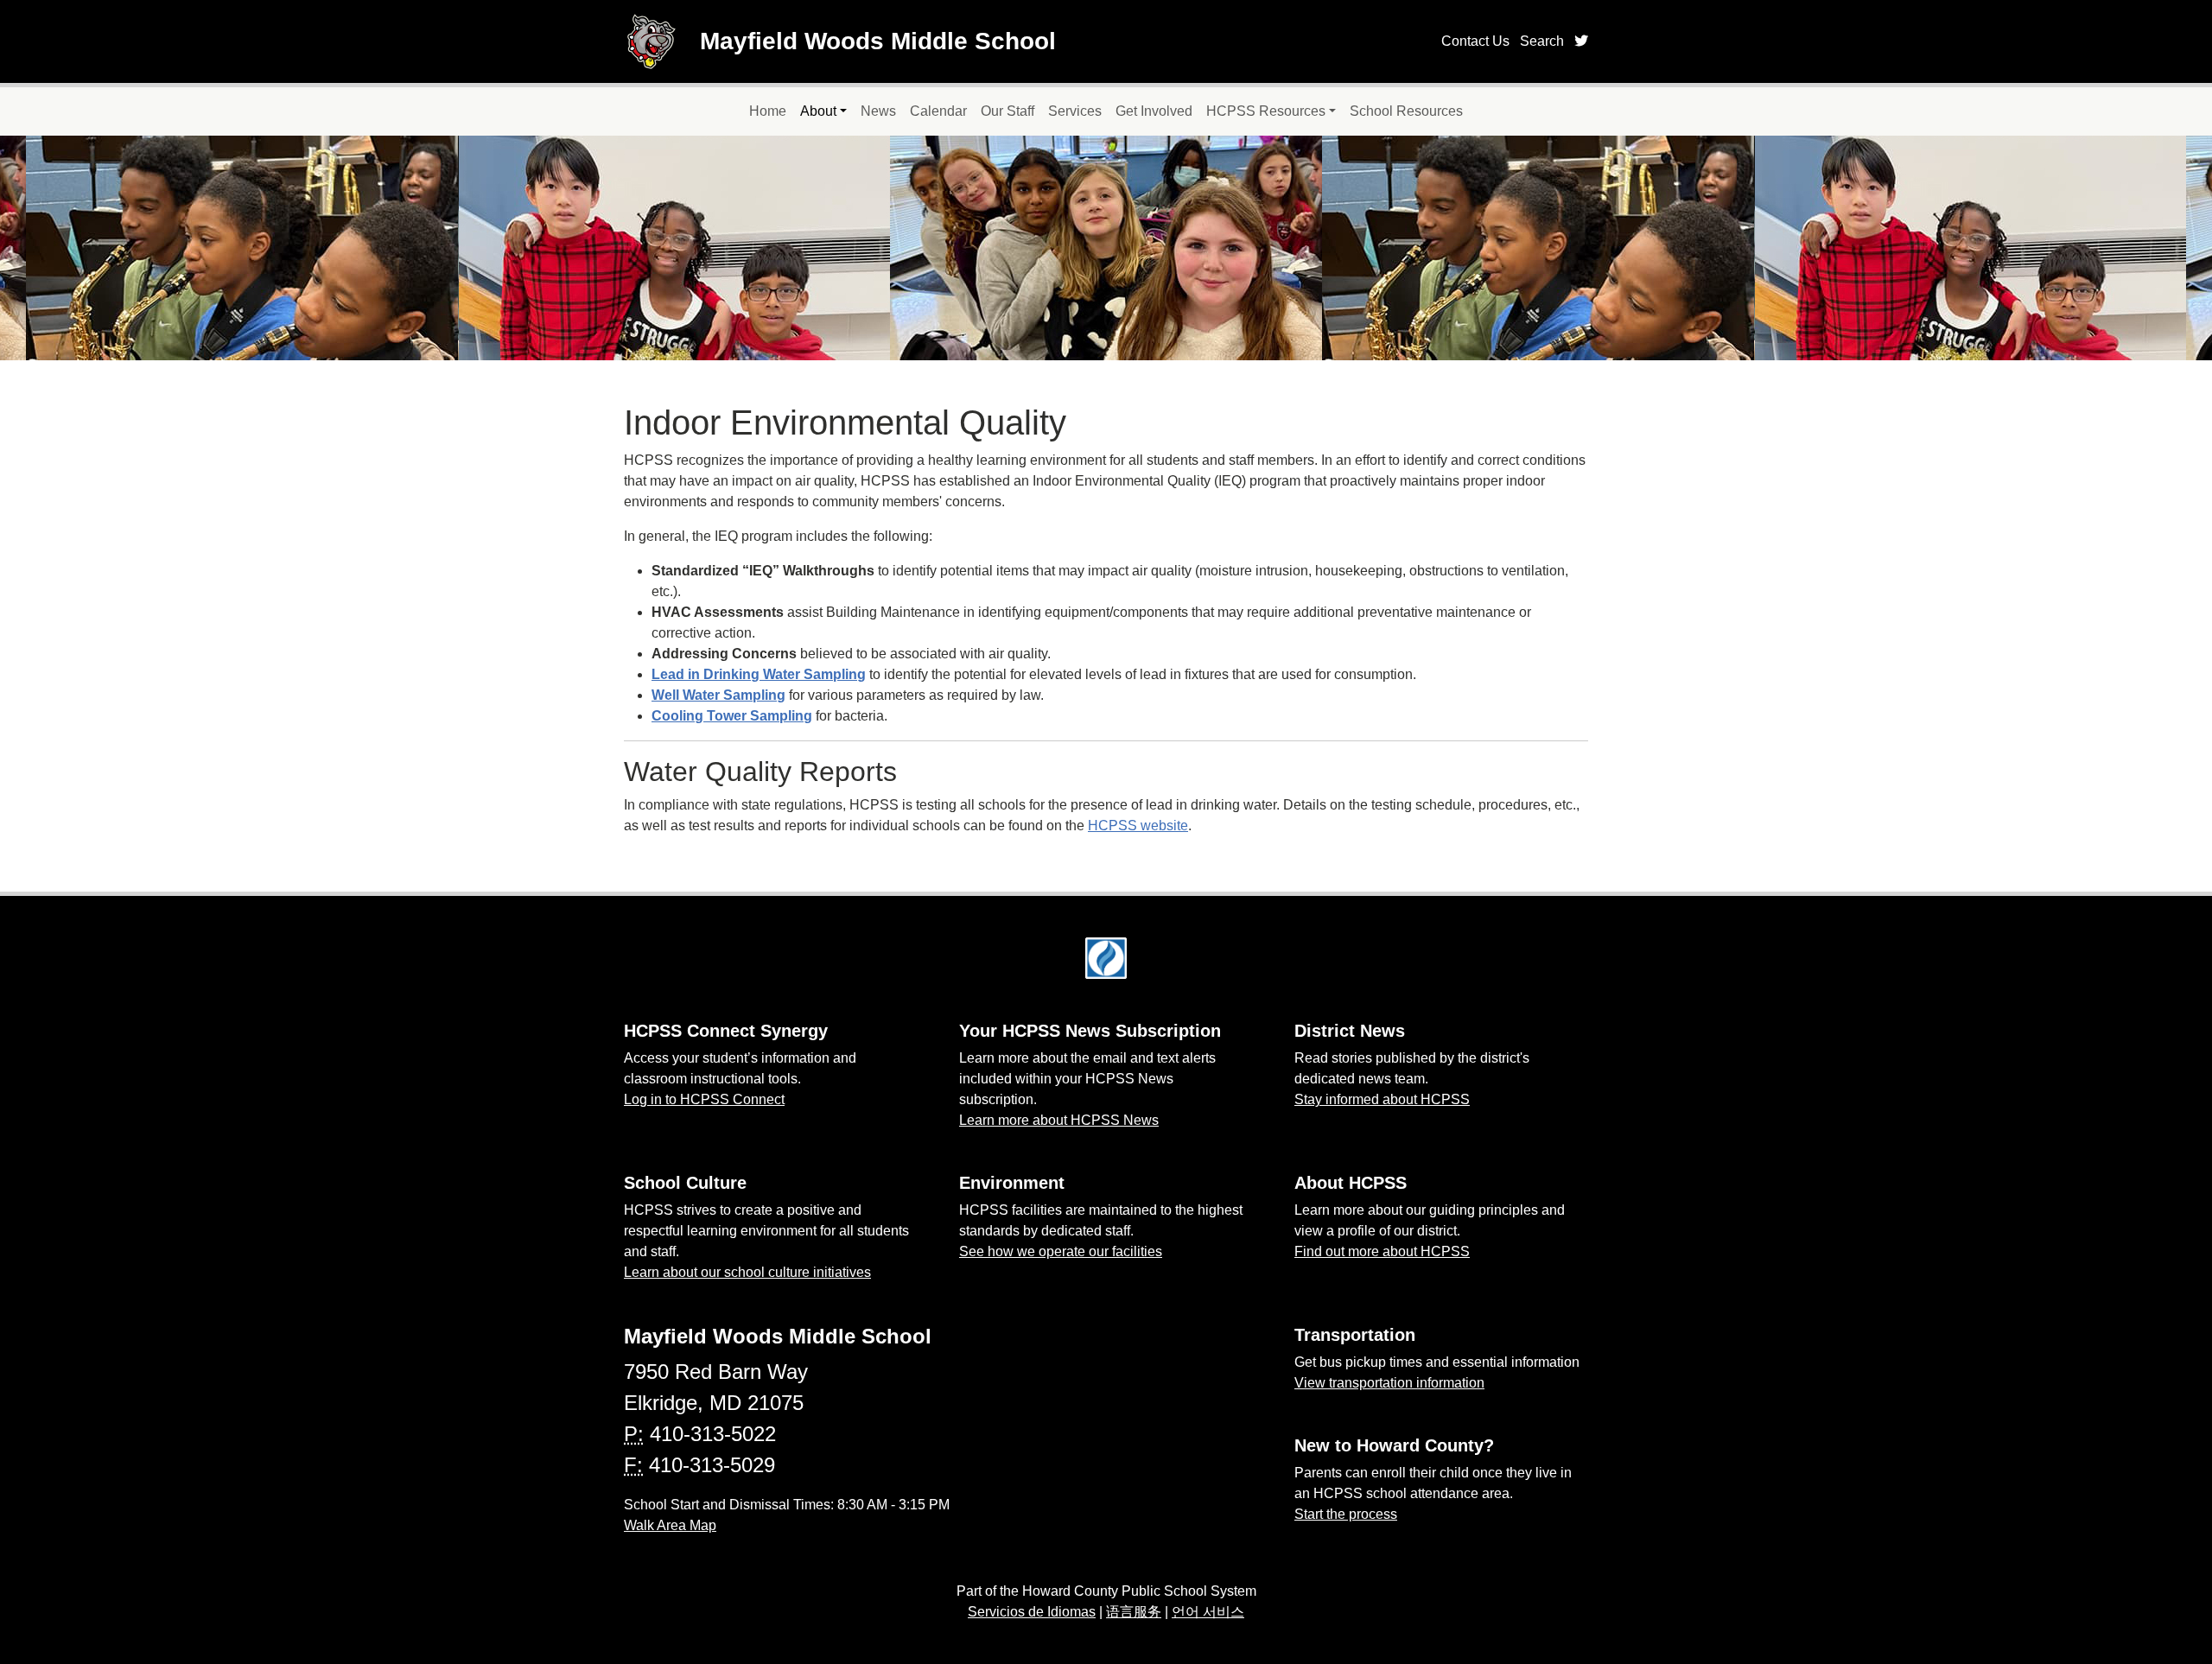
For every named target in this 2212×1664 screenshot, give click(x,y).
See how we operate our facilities (1061, 1251)
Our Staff (1007, 111)
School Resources (1406, 111)
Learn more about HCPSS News (1059, 1120)
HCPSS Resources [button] (1266, 111)
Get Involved (1154, 111)
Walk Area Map (670, 1525)
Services (1075, 111)
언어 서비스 (1208, 1612)
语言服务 (1134, 1612)
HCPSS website (1138, 826)
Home (768, 111)
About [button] (818, 111)
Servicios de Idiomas (1032, 1612)
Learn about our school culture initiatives (747, 1272)
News (878, 111)
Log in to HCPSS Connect (704, 1099)
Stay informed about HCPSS (1382, 1099)
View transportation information (1389, 1383)
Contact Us (1475, 41)
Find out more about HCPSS (1382, 1251)
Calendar (938, 111)
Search (1542, 41)
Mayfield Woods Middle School (878, 41)
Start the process (1346, 1514)
